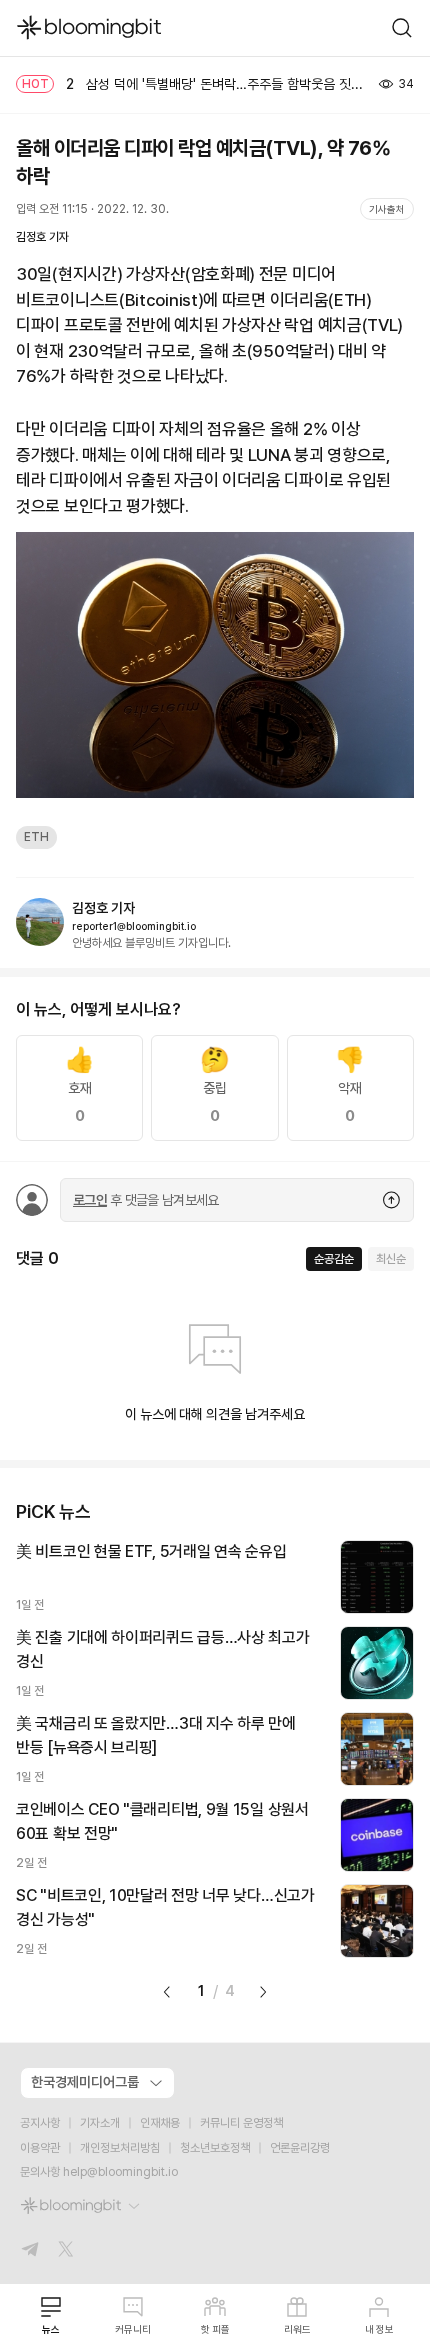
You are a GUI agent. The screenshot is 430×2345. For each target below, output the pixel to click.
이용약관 (40, 2148)
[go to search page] (402, 28)
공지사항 (40, 2123)
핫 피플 (215, 2329)
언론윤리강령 (300, 2148)
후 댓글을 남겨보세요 (146, 1200)
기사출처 (387, 209)
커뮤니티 (133, 2329)
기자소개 (100, 2123)
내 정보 (379, 2329)
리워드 (297, 2329)
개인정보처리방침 (120, 2148)
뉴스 (51, 2329)
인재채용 (160, 2123)
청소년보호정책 (215, 2148)
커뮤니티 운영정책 (241, 2123)
